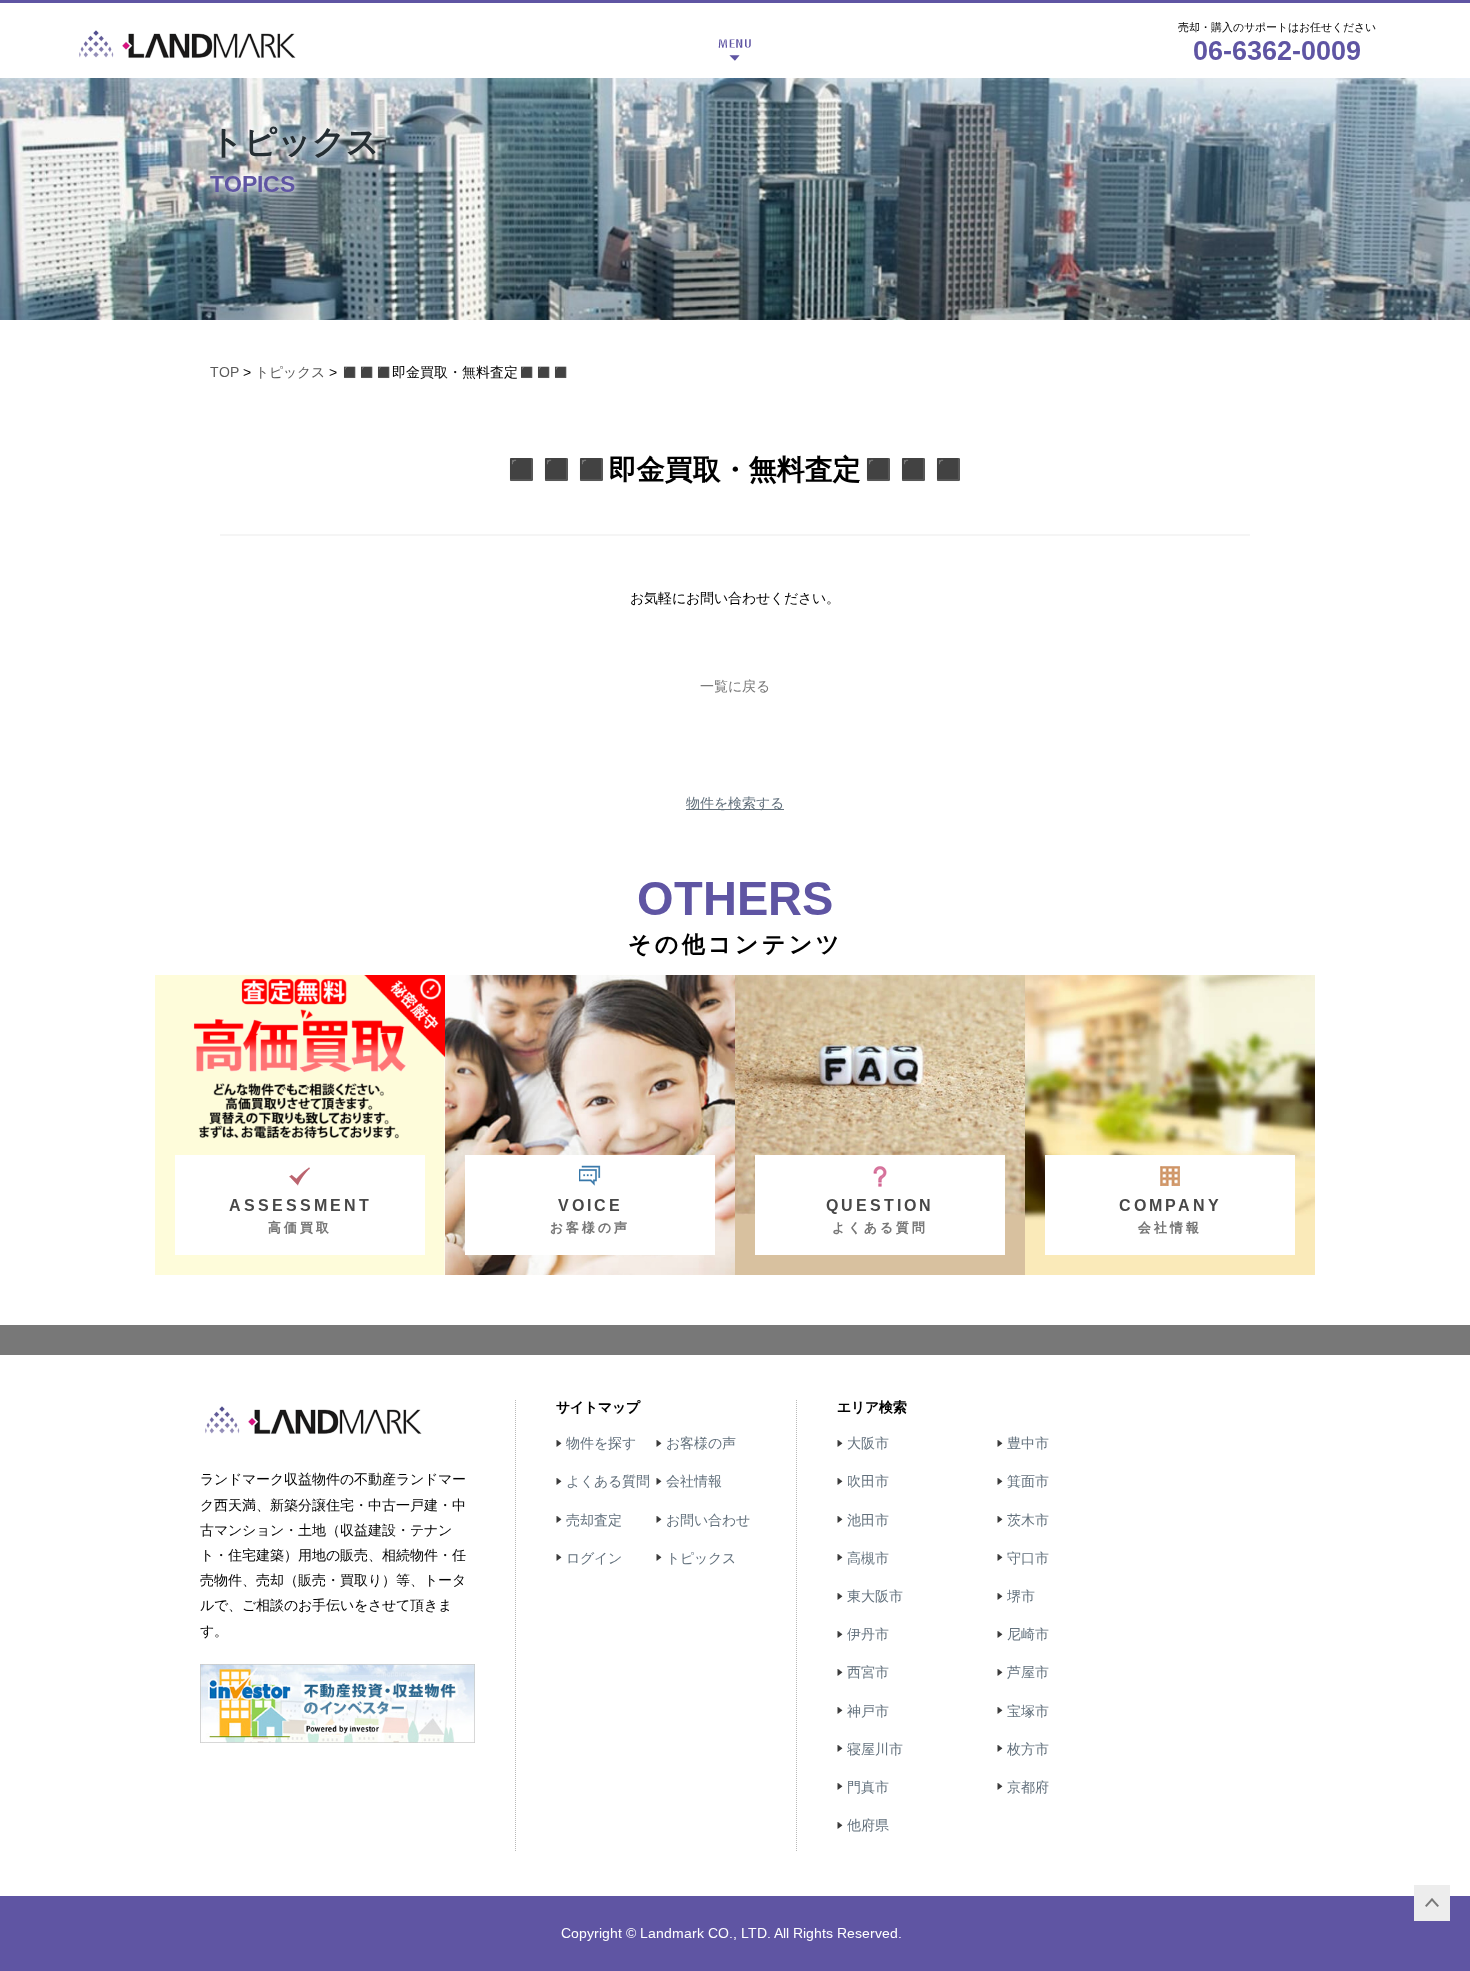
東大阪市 (875, 1596)
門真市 (868, 1787)
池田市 (868, 1520)
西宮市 (868, 1672)
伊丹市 (868, 1634)
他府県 (868, 1825)
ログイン (594, 1558)
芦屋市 (1028, 1672)
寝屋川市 (875, 1749)
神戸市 (868, 1711)
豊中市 (1028, 1443)
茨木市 (1028, 1520)
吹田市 (868, 1481)
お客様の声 (701, 1443)
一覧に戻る (735, 686)
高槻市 (868, 1558)
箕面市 (1028, 1481)
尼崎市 (1028, 1634)
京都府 (1028, 1787)
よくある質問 (608, 1481)
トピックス (290, 372)
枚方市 (1028, 1749)
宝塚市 (1028, 1711)
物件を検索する (735, 803)
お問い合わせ (708, 1520)
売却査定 (594, 1520)
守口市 (1028, 1558)
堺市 (1021, 1596)
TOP (224, 372)
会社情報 (694, 1481)
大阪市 (868, 1443)
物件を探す (601, 1443)
